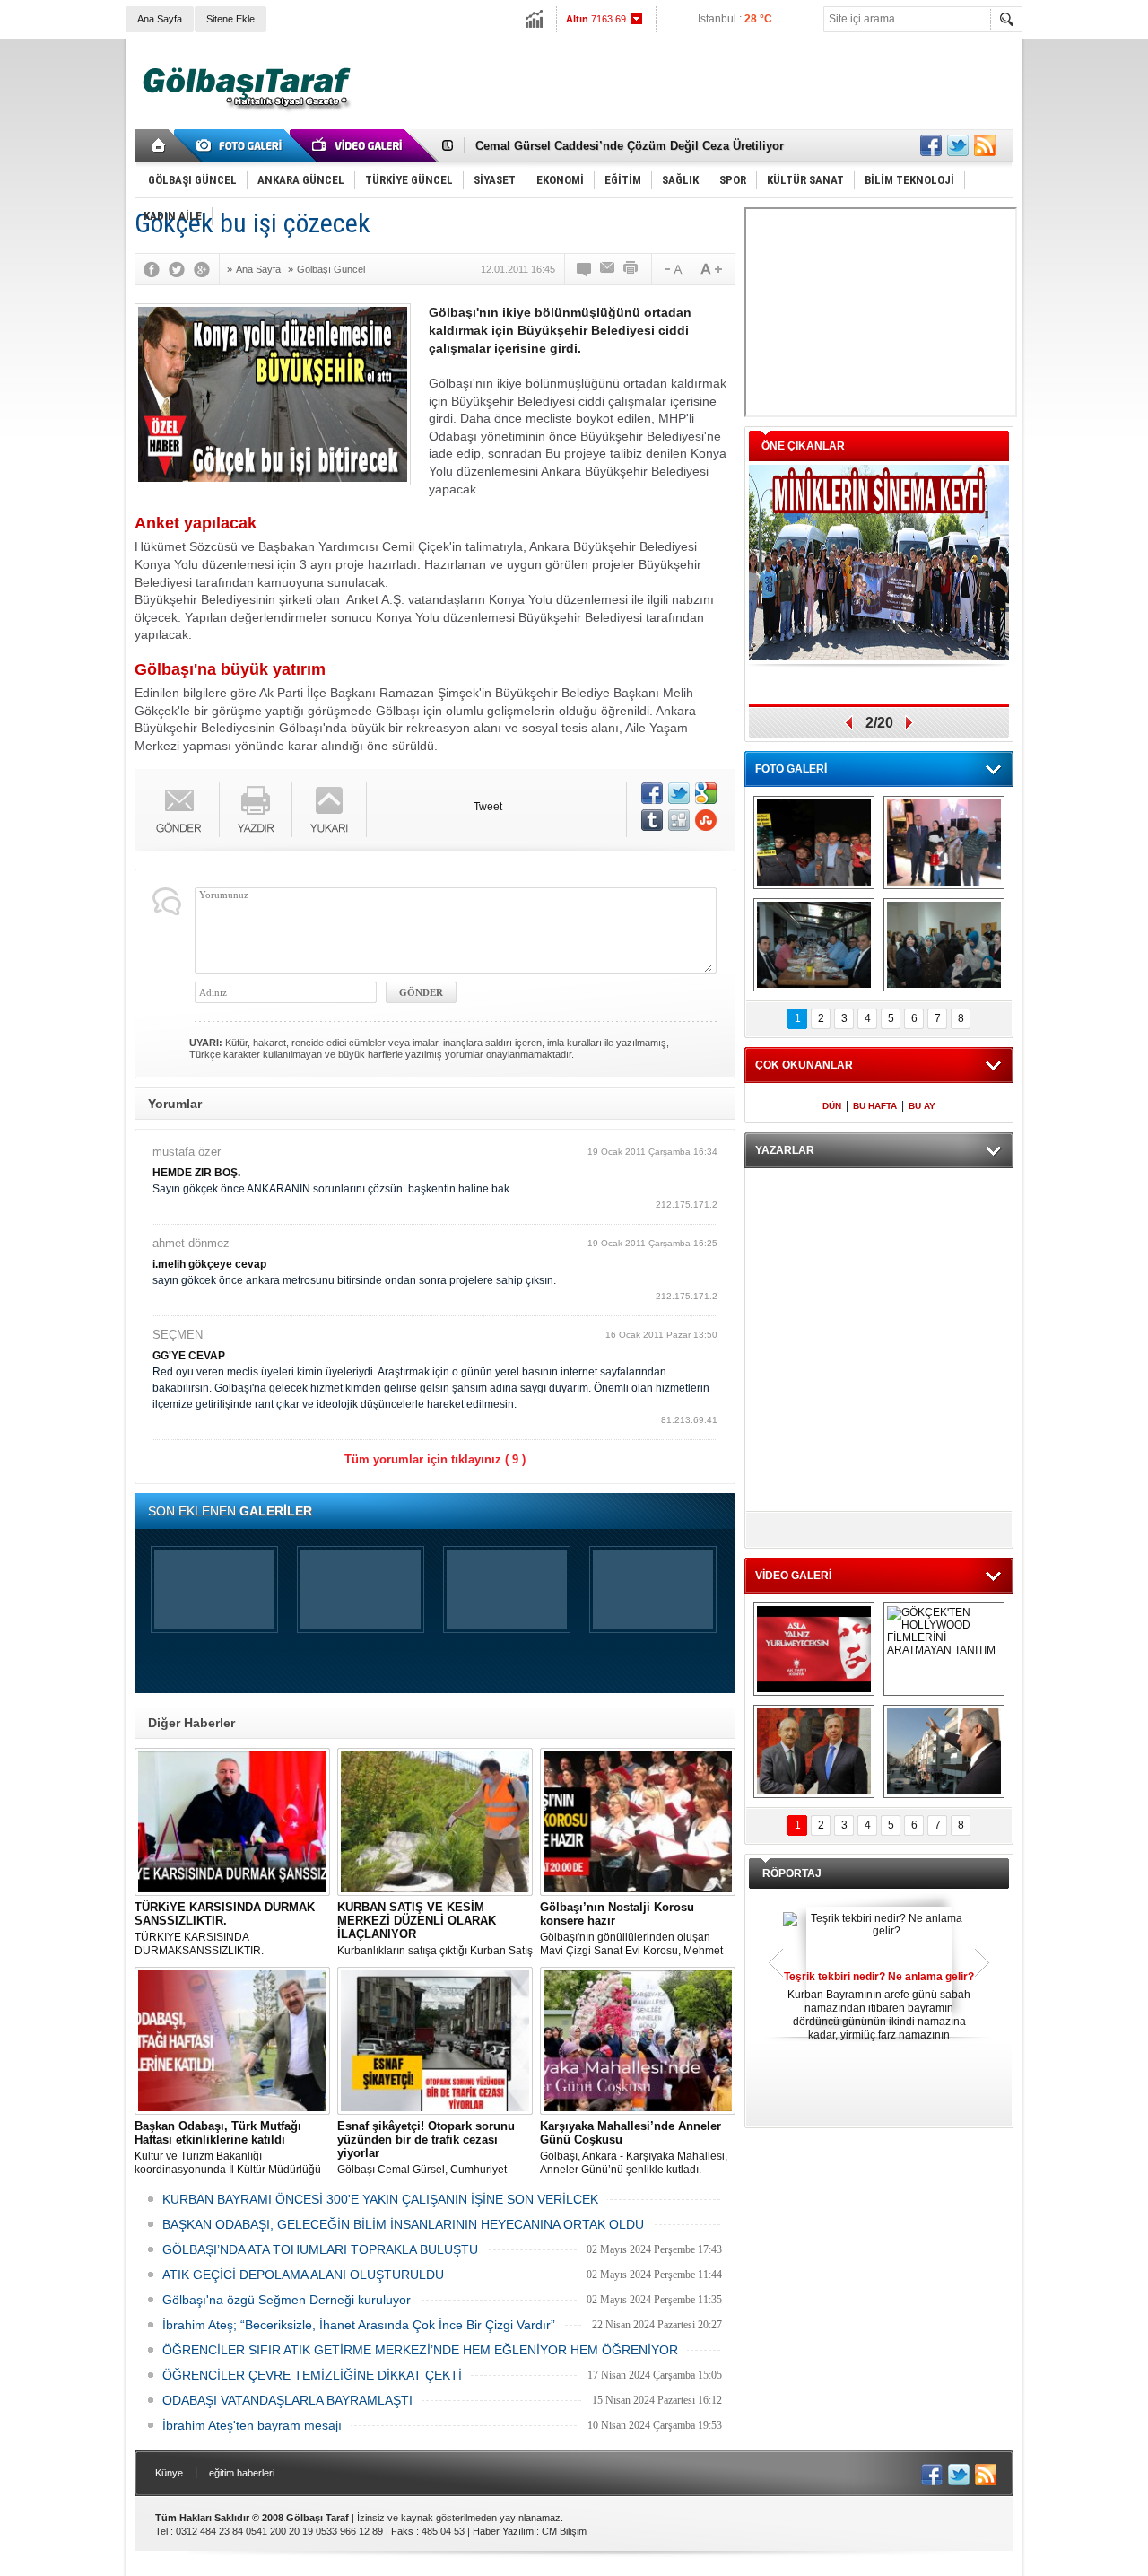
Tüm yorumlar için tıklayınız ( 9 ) (435, 1459)
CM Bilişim (564, 2531)
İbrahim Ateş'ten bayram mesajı (252, 2425)
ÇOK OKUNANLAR (804, 1065)
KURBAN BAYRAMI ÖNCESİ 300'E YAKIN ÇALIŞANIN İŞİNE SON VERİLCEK (380, 2199)
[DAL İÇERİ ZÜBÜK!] (814, 1751)
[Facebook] (156, 269)
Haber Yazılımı (504, 2531)
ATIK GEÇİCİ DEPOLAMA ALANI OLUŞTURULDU (303, 2275)
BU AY (922, 1106)
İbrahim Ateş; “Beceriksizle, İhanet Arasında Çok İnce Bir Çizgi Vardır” (359, 2325)
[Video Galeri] (359, 145)
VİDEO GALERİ (793, 1576)
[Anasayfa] (159, 145)
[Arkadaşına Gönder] (608, 269)
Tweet (488, 807)
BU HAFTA (875, 1106)
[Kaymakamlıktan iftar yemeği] (944, 843)
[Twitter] (181, 269)
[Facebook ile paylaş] (931, 145)
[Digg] (679, 820)
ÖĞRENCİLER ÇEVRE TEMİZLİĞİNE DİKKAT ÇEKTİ (312, 2375)
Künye (169, 2473)
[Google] (206, 269)
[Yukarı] (330, 810)
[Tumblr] (652, 820)
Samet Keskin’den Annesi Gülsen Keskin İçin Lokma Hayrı (638, 146)
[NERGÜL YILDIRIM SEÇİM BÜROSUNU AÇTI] (944, 945)
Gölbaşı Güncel (331, 269)
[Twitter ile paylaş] (958, 145)
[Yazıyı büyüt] (711, 269)
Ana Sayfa (160, 19)
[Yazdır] (631, 269)
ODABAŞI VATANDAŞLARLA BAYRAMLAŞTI (287, 2400)
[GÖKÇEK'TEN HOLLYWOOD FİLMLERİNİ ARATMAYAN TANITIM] (944, 1649)
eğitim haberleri (242, 2473)
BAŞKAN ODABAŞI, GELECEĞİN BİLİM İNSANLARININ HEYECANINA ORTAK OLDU (403, 2224)
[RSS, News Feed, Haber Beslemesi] (985, 145)
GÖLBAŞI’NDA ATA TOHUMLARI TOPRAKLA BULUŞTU (320, 2249)
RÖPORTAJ (792, 1873)
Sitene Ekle (230, 19)
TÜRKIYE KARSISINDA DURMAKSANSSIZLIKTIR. (225, 1929)
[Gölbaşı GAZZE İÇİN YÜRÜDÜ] (814, 843)
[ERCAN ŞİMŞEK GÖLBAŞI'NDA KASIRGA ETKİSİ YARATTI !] (944, 1751)
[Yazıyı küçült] (672, 269)
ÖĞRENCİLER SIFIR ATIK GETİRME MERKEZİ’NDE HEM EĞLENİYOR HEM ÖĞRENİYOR (420, 2350)
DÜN (832, 1106)
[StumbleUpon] (706, 820)
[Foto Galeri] (242, 145)
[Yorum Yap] (585, 269)
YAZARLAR (785, 1150)
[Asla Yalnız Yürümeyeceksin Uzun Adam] (814, 1649)
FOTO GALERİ (791, 769)
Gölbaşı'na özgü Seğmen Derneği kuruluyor (287, 2300)
